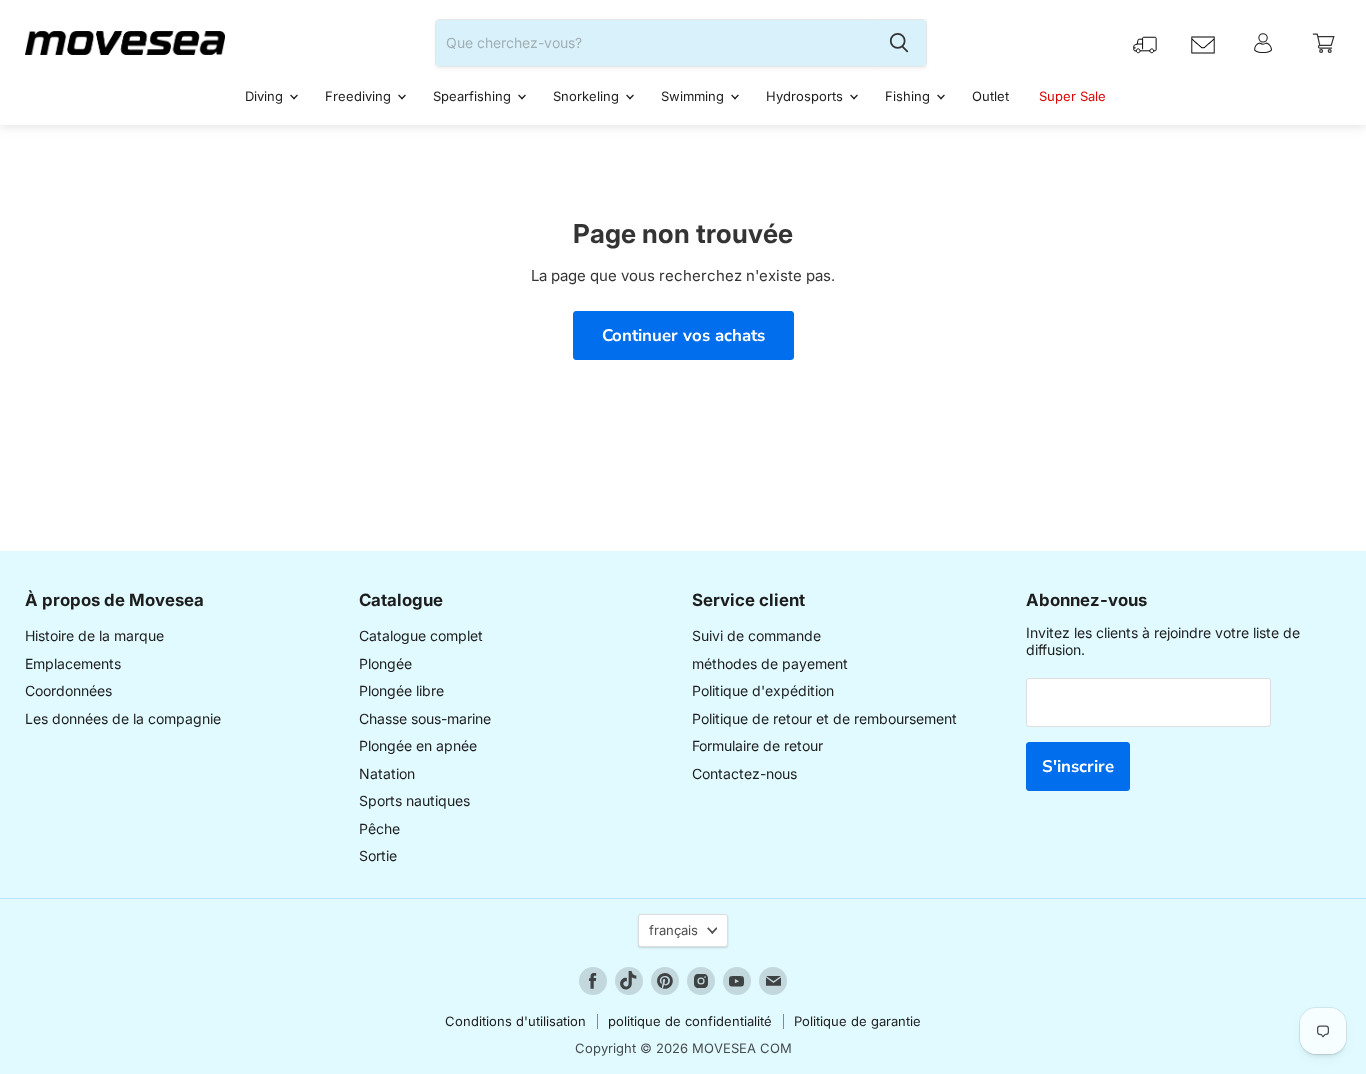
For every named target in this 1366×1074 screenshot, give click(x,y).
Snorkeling (588, 96)
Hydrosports (806, 96)
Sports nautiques (414, 800)
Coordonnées (68, 690)
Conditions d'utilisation (515, 1021)
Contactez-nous (744, 773)
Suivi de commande (756, 635)
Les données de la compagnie (123, 718)
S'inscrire (1078, 766)
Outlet (990, 96)
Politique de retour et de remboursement (824, 718)
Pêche (379, 828)
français (673, 930)
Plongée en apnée (418, 745)
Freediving (360, 96)
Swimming (694, 96)
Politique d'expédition (763, 690)
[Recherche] (899, 43)
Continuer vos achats (683, 335)
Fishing (909, 96)
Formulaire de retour (757, 745)
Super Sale (1072, 96)
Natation (387, 773)
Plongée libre (401, 690)
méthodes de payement (770, 663)
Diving (266, 96)
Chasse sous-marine (425, 718)
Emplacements (73, 663)
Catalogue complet (421, 635)
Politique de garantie (857, 1021)
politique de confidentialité (690, 1021)
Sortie (378, 855)
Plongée (385, 663)
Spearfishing (474, 96)
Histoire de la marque (94, 635)
